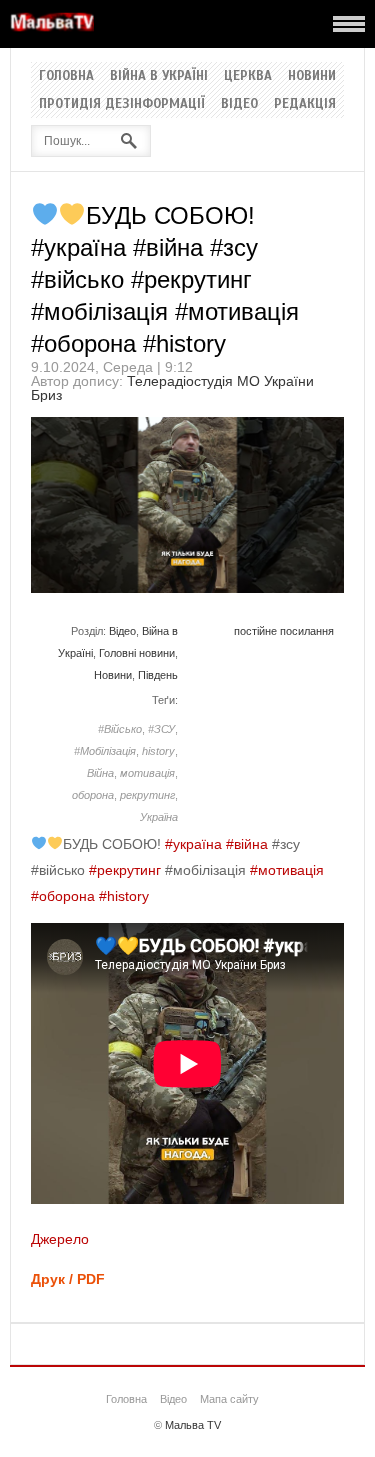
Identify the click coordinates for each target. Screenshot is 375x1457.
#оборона (63, 896)
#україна (193, 844)
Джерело (60, 1239)
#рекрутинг (125, 870)
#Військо (120, 729)
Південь (158, 675)
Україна (159, 817)
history (158, 751)
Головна (66, 76)
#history (124, 896)
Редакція (305, 104)
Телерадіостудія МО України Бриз (172, 388)
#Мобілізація (105, 751)
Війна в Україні (159, 76)
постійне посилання (284, 631)
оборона (93, 795)
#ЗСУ (161, 729)
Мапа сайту (229, 1399)
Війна (100, 773)
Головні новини (137, 653)
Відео (239, 104)
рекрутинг (147, 795)
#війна (247, 844)
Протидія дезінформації (122, 104)
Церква (248, 76)
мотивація (147, 773)
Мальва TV (193, 1425)
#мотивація (287, 870)
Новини (312, 76)
